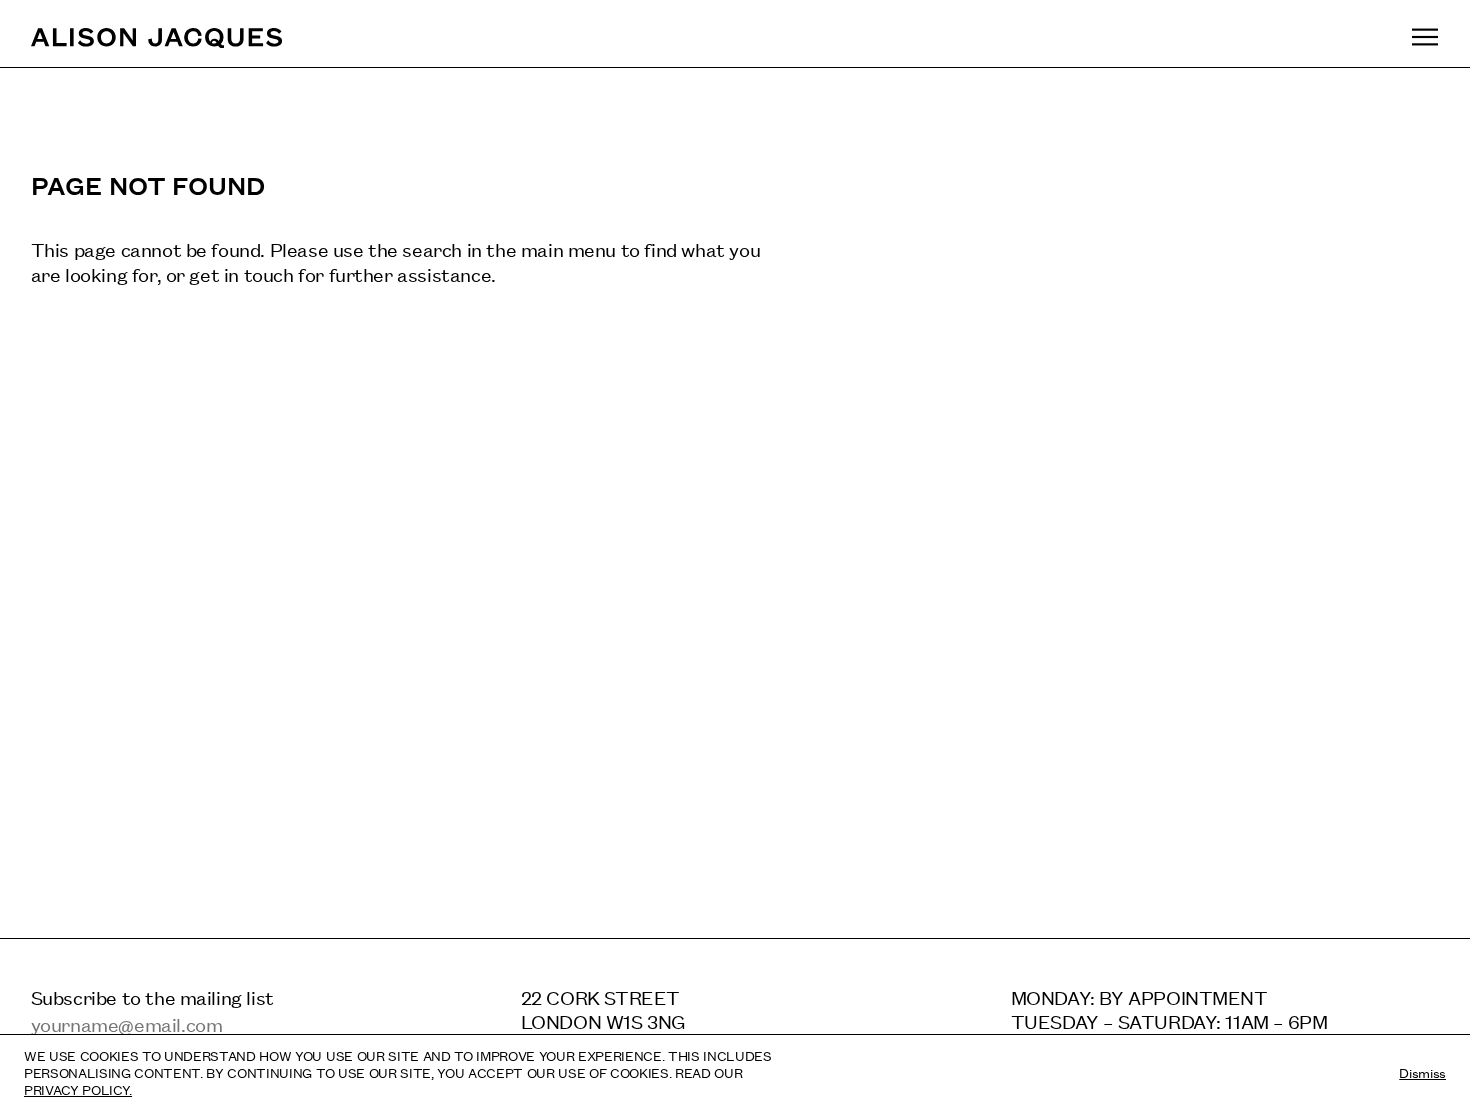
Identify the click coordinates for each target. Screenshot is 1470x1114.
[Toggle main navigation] (1425, 36)
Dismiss (1422, 1072)
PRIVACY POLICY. (78, 1089)
